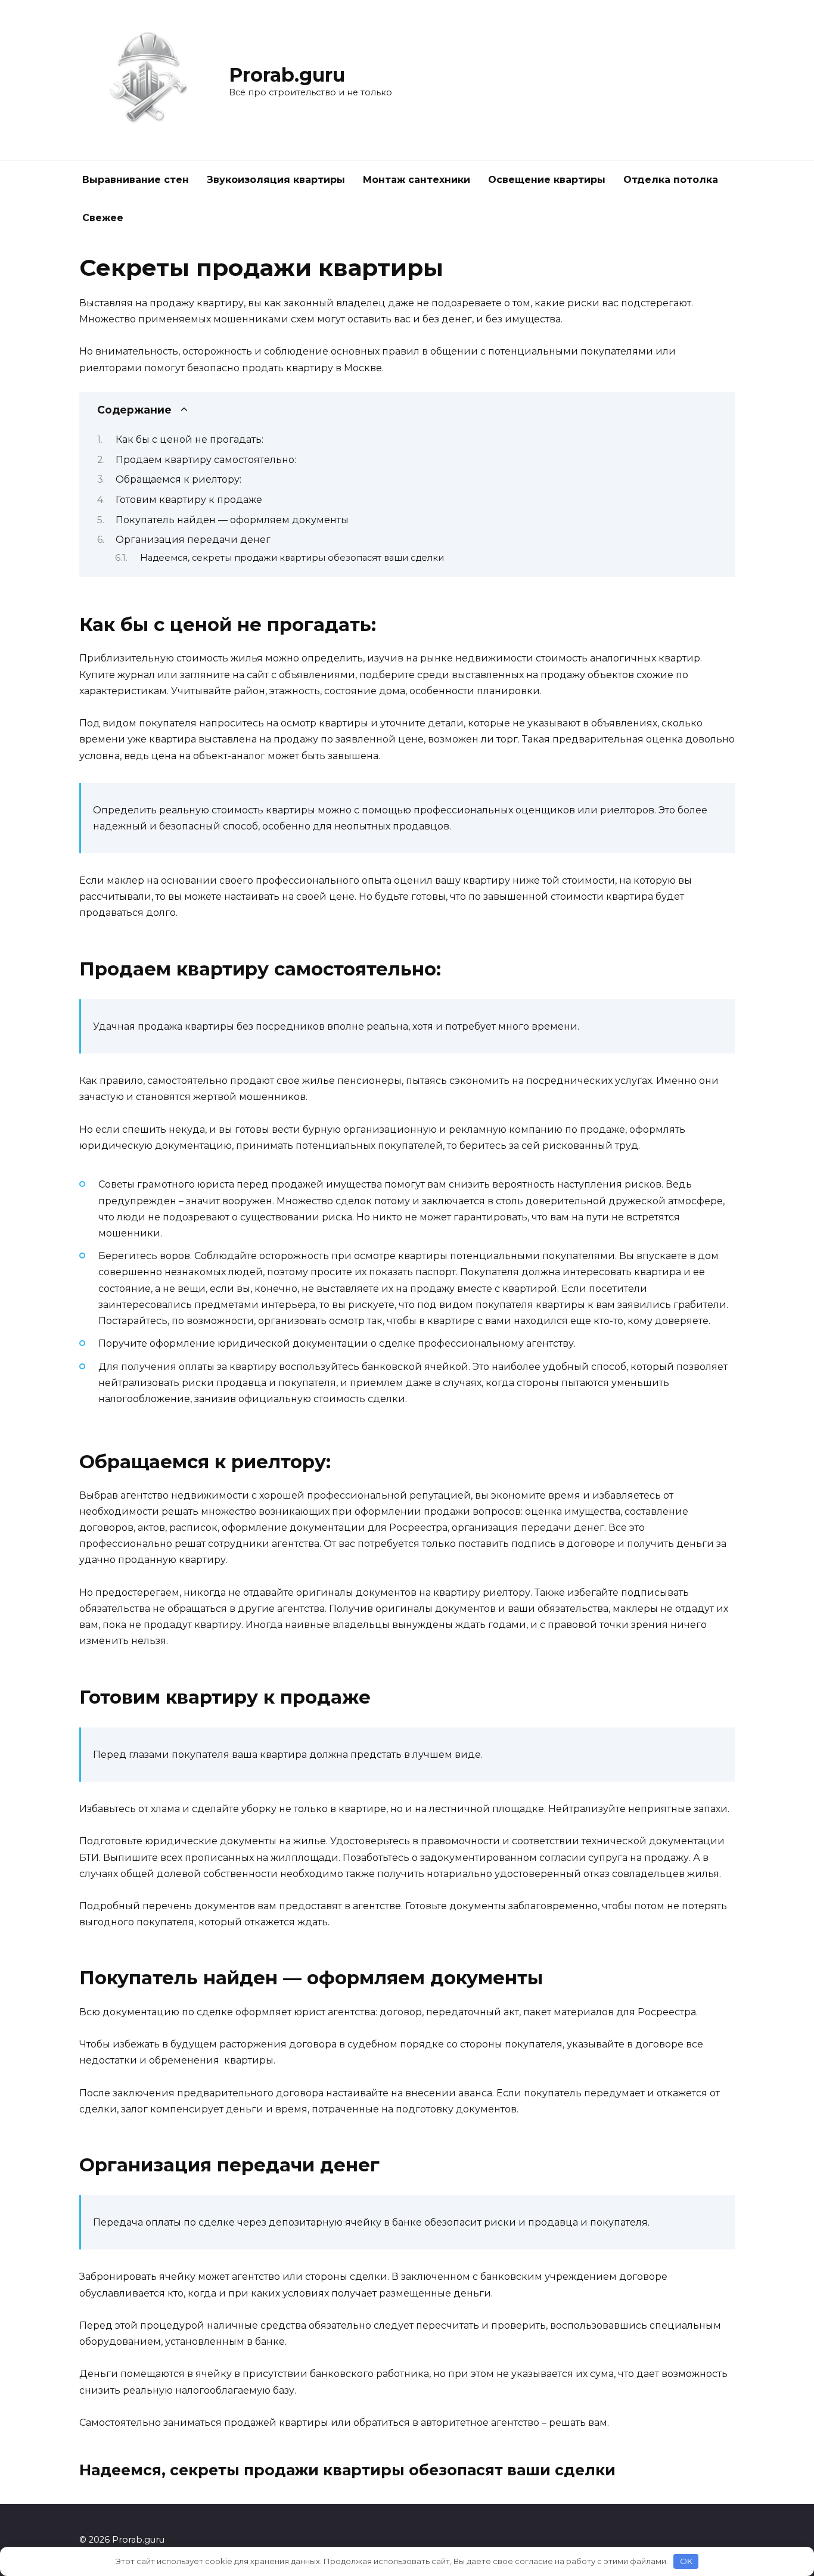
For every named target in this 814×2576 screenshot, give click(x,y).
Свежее (103, 218)
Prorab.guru (287, 75)
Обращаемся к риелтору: (178, 479)
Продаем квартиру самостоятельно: (206, 460)
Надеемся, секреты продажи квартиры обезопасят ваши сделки (292, 558)
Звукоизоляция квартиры (276, 180)
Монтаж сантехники (417, 180)
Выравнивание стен (136, 180)
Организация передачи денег (193, 540)
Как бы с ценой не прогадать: (189, 439)
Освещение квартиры (547, 180)
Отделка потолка (671, 180)
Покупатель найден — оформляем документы (232, 520)
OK (686, 2561)
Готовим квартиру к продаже (189, 500)
